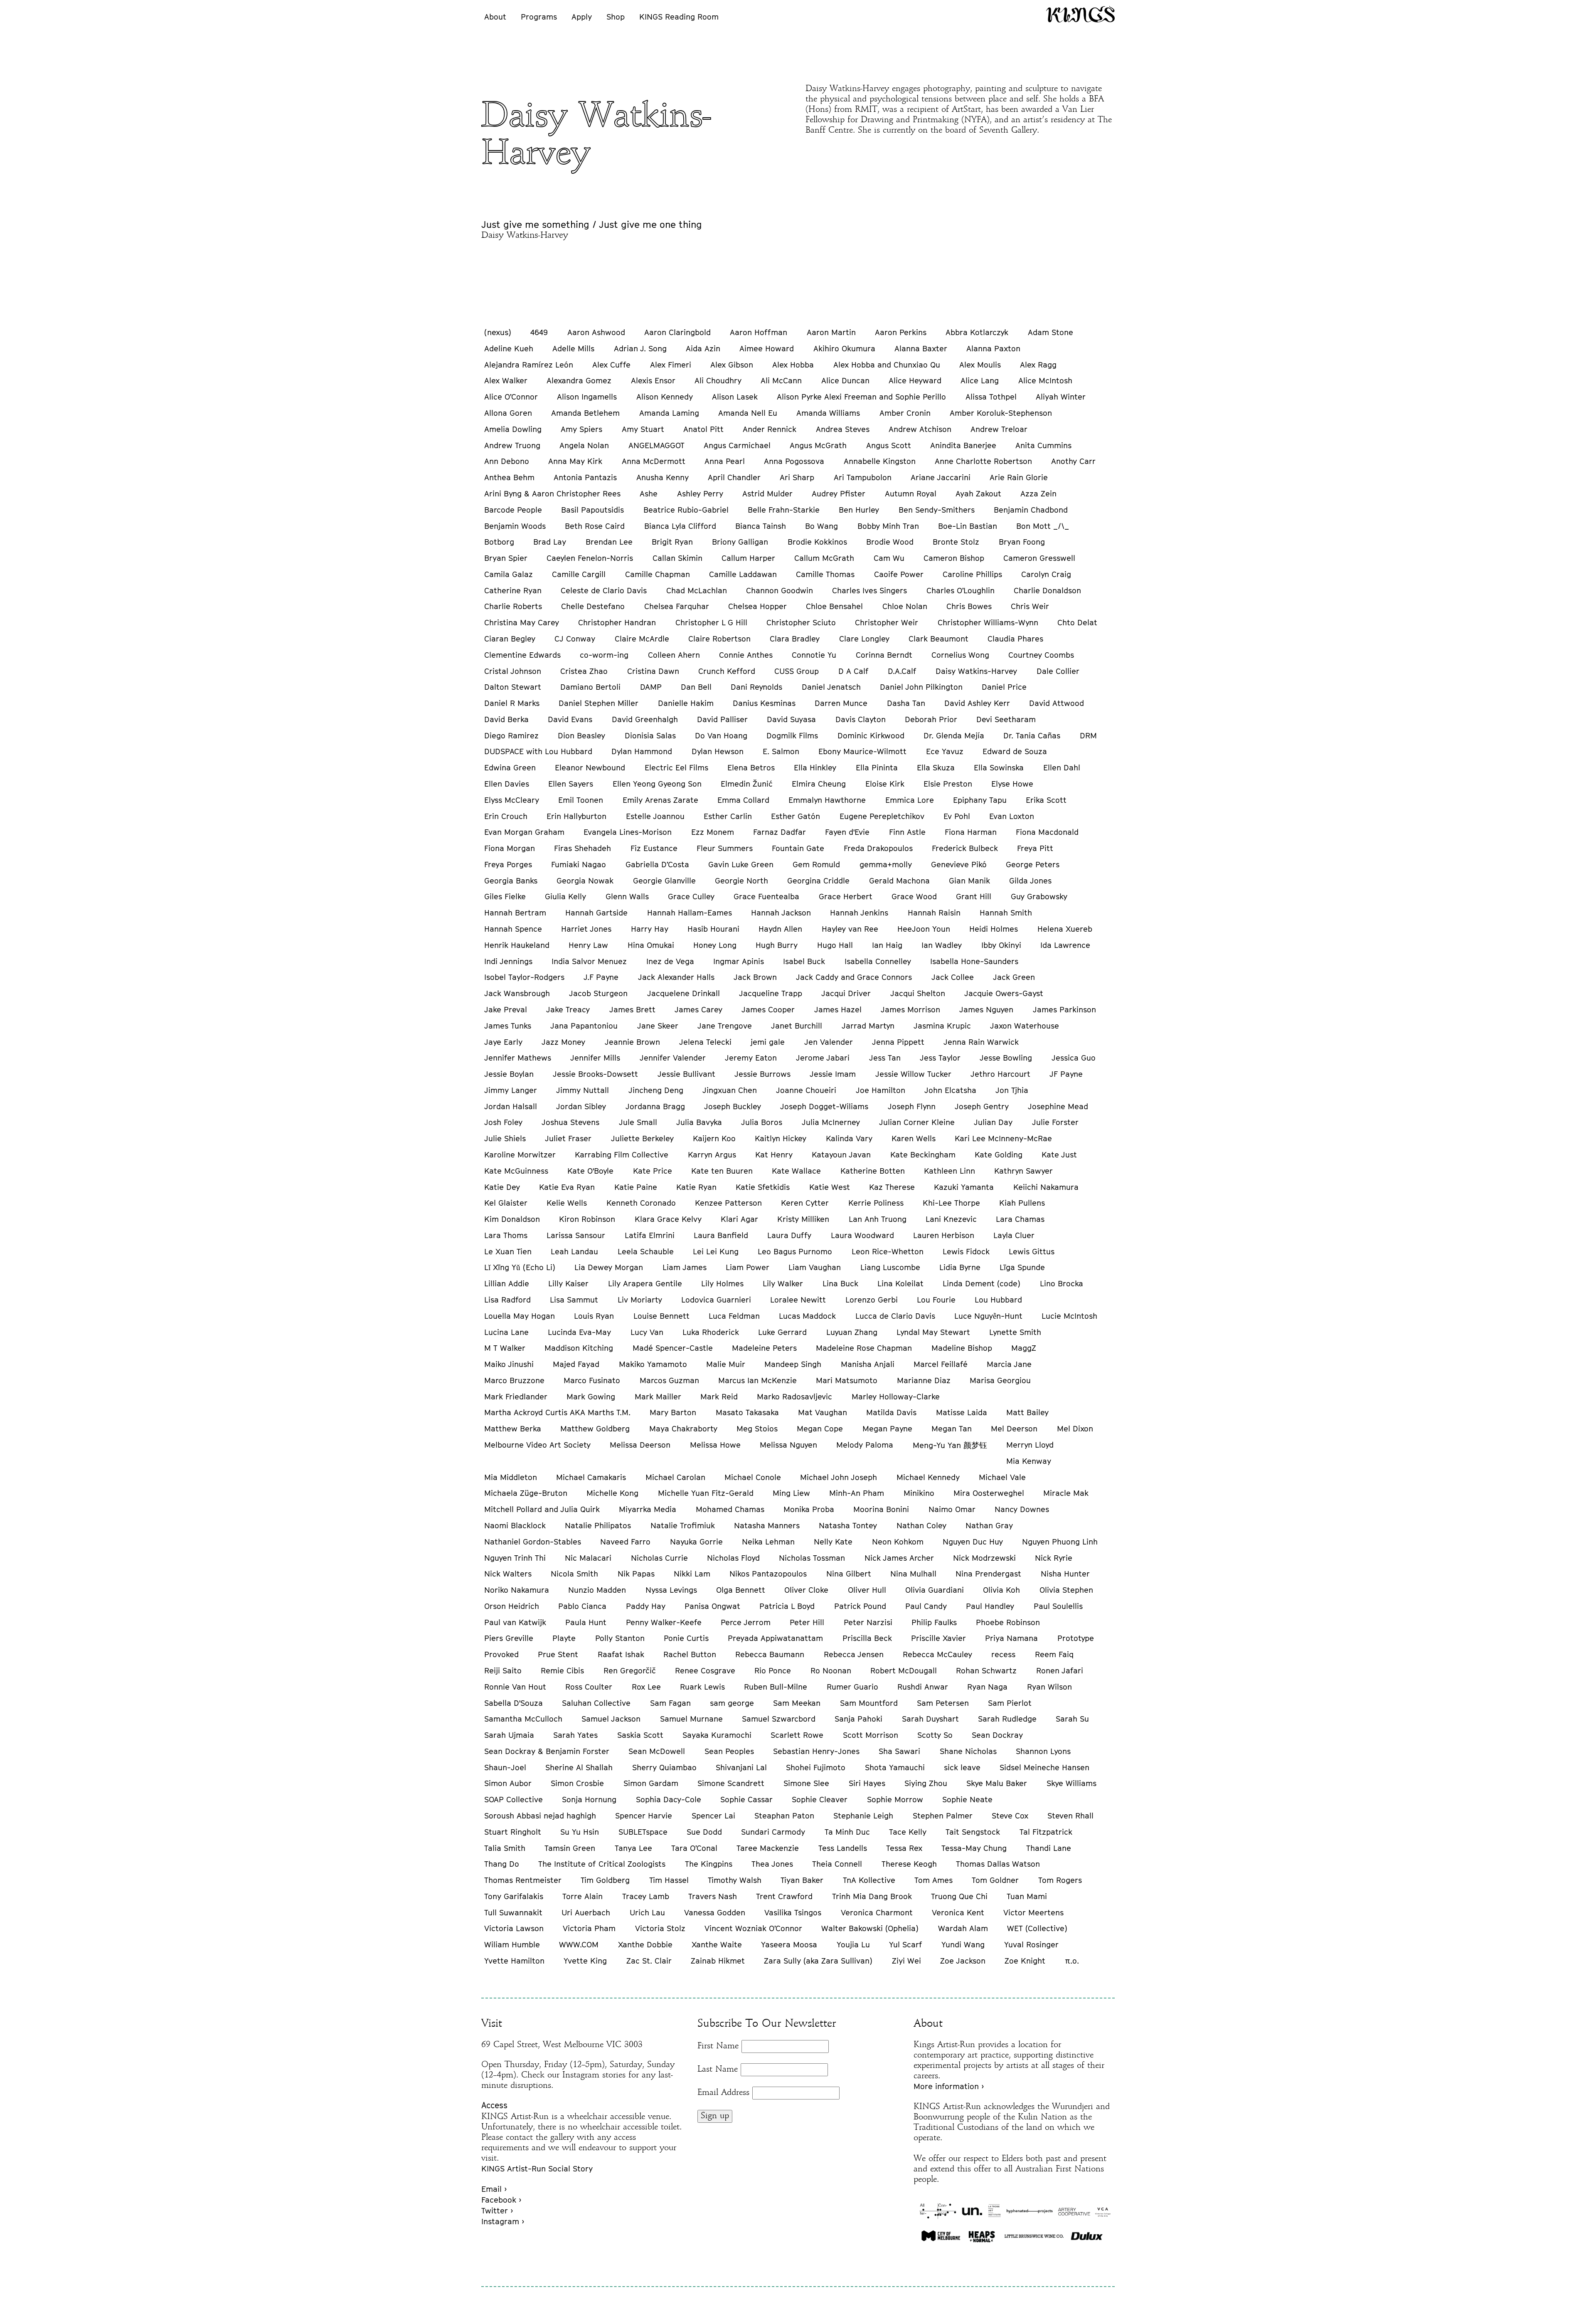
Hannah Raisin (934, 913)
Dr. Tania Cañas (1032, 735)
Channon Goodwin (780, 590)
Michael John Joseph (839, 1477)
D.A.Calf (902, 671)
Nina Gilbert (849, 1574)
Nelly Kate (833, 1542)
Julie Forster (1055, 1122)
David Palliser (722, 719)
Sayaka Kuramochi (717, 1735)
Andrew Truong (512, 445)
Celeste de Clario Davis (604, 590)
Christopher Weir (887, 622)
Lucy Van (647, 1332)
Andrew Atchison (920, 429)
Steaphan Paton (784, 1816)
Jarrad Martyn (868, 1026)
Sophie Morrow (895, 1799)
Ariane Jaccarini (941, 477)
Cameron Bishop (954, 558)
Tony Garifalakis (514, 1896)
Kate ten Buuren (722, 1171)
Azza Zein (1038, 493)
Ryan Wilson (1049, 1687)
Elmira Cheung (819, 784)
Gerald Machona (899, 881)
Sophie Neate (967, 1799)
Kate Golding (999, 1155)
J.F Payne (601, 977)
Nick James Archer (899, 1558)
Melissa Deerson (640, 1445)
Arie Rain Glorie (1019, 477)
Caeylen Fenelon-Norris (590, 558)
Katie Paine (636, 1187)
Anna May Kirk (575, 461)
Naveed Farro (625, 1542)
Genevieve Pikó (959, 864)
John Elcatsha (950, 1090)
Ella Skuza (936, 767)
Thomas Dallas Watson (998, 1864)
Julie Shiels (505, 1138)
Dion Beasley (581, 735)
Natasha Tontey (848, 1525)
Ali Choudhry (718, 380)
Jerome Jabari (823, 1058)
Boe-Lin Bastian (968, 526)
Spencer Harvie (644, 1816)
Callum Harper (748, 558)
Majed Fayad (576, 1364)
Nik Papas (636, 1574)
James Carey (698, 1009)
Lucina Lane (506, 1332)
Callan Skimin (677, 558)
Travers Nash (713, 1896)
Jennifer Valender (673, 1058)
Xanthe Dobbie (645, 1944)
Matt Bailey (1027, 1412)
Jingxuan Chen (730, 1090)
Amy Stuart (643, 429)
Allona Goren (508, 413)
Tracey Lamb (646, 1896)
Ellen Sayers (571, 784)
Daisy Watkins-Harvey (976, 671)
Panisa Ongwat (712, 1606)
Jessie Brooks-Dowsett (595, 1074)
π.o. (1072, 1961)
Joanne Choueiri (806, 1090)
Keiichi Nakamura (1046, 1187)
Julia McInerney (831, 1122)
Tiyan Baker (802, 1880)
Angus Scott (889, 445)
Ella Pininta (877, 767)
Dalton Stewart (513, 687)
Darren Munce (841, 703)
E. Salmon (781, 751)
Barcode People (513, 510)
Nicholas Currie (659, 1558)
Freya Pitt (1035, 848)
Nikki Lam (692, 1574)
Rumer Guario (852, 1687)
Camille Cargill (579, 574)
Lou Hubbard (998, 1300)
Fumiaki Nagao (579, 864)
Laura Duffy (789, 1235)
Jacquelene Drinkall (683, 993)
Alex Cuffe (611, 365)
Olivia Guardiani (935, 1590)
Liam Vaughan (815, 1267)
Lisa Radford (507, 1300)
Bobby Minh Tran (888, 526)
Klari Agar (739, 1219)
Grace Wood (914, 896)
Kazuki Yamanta (964, 1187)
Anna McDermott (654, 461)
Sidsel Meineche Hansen (1044, 1767)
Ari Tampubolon (863, 477)
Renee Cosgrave (705, 1670)
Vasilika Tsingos (793, 1912)
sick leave (962, 1767)
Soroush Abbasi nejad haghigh (540, 1816)
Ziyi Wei (906, 1961)
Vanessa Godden (715, 1912)
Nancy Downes (1022, 1509)
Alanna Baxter (921, 348)
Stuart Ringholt (513, 1832)
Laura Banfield (721, 1235)
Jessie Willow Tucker (913, 1074)
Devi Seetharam (1006, 719)
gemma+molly (886, 864)
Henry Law (588, 945)
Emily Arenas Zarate (660, 800)
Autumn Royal (911, 493)
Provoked (501, 1654)
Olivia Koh (1001, 1590)
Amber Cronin (905, 413)
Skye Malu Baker (997, 1783)
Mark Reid (719, 1396)
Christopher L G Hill (711, 622)
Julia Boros (762, 1122)
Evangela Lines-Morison (628, 832)
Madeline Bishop (962, 1348)
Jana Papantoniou (584, 1026)
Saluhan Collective (596, 1703)
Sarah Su (1072, 1719)
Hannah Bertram (515, 913)
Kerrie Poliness (876, 1203)
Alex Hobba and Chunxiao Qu (887, 365)
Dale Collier (1058, 671)
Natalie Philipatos (598, 1525)
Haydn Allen (780, 929)
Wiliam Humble (512, 1944)
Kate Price (653, 1171)
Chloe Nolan (905, 606)
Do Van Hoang (721, 735)
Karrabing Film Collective (622, 1155)
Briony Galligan (740, 542)
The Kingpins (709, 1864)
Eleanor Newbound (590, 767)
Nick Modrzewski (984, 1558)
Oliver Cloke (806, 1590)
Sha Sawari (899, 1751)
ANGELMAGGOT (656, 445)
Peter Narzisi (868, 1622)
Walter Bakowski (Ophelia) (870, 1928)
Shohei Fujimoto (816, 1767)
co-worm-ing (604, 655)
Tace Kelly (908, 1832)
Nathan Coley (921, 1525)
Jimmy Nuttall (582, 1090)
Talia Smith (505, 1848)
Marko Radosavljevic (794, 1396)
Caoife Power (899, 574)
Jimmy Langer (511, 1090)
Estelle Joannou (655, 816)
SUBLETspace (643, 1832)
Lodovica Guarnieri (716, 1300)
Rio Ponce (773, 1670)
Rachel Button (690, 1654)
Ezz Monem (713, 832)
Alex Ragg (1038, 365)
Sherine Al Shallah (579, 1767)
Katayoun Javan (841, 1155)
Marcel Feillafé (941, 1364)
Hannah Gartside (596, 913)
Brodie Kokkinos (817, 542)
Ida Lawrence (1065, 945)
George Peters (1033, 864)
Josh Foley (503, 1122)
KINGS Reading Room (679, 17)
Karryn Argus (712, 1155)
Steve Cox (1010, 1816)
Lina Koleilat (900, 1283)
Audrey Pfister (839, 493)
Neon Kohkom (898, 1542)
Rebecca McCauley (937, 1654)
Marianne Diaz (924, 1380)
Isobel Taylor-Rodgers (524, 977)
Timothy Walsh (735, 1880)
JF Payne (1066, 1074)
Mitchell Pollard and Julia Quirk (542, 1509)
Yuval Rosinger (1031, 1944)
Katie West (830, 1187)
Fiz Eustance (654, 848)
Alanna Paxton (993, 348)
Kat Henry (774, 1155)
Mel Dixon (1075, 1428)
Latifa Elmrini (650, 1235)
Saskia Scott (640, 1735)
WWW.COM (579, 1944)
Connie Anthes (746, 655)
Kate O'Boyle (590, 1171)
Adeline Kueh (509, 348)
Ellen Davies (507, 784)
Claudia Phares (1015, 639)
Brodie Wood (890, 542)
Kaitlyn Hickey (781, 1138)
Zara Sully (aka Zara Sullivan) (818, 1961)
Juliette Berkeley (642, 1138)
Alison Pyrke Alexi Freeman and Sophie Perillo (861, 397)
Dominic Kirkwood (871, 735)
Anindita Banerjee (963, 445)
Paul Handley (990, 1606)
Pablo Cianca (582, 1606)
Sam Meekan (797, 1703)
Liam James (685, 1267)
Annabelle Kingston (880, 461)
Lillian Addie (507, 1283)
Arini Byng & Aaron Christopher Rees (552, 493)
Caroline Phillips (972, 574)
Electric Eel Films (676, 767)
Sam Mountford (869, 1703)
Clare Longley (864, 639)
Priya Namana (1011, 1638)
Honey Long (715, 945)
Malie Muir (726, 1364)
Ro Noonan (831, 1670)
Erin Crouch (506, 816)
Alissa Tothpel (991, 397)
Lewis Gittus (1032, 1251)
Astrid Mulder (767, 493)
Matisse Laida (962, 1412)
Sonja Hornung (589, 1799)
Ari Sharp (797, 477)
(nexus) (498, 332)
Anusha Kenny (663, 477)
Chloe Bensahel (834, 606)
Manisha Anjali (868, 1364)
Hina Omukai (651, 945)
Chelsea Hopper (757, 606)
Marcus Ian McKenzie (757, 1380)
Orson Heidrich (512, 1606)
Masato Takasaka (747, 1412)
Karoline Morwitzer (520, 1155)
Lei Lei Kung (716, 1251)
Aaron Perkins (901, 332)
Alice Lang (980, 380)
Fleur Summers (725, 848)
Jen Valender (829, 1042)
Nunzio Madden (597, 1590)
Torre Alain (582, 1896)
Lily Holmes (722, 1283)
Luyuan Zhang (852, 1332)
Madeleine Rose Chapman (864, 1348)
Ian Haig (887, 945)
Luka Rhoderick (711, 1332)
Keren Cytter (805, 1203)
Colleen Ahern (674, 655)
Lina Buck (840, 1283)
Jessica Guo (1074, 1058)
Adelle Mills (573, 348)
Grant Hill (974, 896)
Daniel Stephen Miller (598, 703)
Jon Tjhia (1012, 1090)
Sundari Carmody (773, 1832)
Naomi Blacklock (515, 1525)
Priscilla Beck (867, 1638)
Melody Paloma (865, 1445)
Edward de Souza (1015, 751)
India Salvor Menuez (589, 961)
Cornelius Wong (960, 655)
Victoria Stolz (660, 1928)
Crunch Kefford (727, 671)
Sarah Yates (575, 1735)
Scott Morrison (871, 1735)
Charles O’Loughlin (961, 590)
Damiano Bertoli (590, 687)
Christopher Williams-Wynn (988, 622)
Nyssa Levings (671, 1590)
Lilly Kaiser (568, 1283)
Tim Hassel (669, 1880)
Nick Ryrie (1054, 1558)
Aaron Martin (831, 332)
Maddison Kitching (579, 1348)
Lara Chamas (1020, 1219)
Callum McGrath (824, 558)
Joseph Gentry (982, 1106)
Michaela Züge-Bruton (526, 1493)
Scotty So (935, 1735)
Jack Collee (953, 977)
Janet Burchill (797, 1026)
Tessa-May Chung (974, 1848)
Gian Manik (969, 881)
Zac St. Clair (649, 1961)
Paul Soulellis (1058, 1606)
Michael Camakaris (591, 1477)
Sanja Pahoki (858, 1719)
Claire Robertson (719, 639)
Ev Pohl (957, 816)
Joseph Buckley (733, 1106)
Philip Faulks (934, 1622)
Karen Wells (914, 1138)
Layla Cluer (1014, 1235)
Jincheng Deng (656, 1090)
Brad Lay (550, 542)
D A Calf (853, 671)
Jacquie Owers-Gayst (1004, 993)
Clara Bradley (795, 639)
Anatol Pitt (703, 429)
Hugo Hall (835, 945)
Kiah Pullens (1022, 1203)
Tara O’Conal (694, 1848)
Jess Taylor (940, 1058)
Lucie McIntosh (1069, 1316)
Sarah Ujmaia (509, 1735)
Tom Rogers (1060, 1880)
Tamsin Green (570, 1848)
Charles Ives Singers (869, 590)
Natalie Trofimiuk (683, 1525)
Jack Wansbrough (517, 993)
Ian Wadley (942, 945)
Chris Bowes (969, 606)
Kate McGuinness (516, 1171)
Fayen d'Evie (847, 832)
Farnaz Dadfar (780, 832)
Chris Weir (1030, 606)
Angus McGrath (818, 445)
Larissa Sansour (576, 1235)
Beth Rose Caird (595, 526)
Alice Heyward (915, 380)
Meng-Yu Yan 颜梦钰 (950, 1445)
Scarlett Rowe (797, 1735)
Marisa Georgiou (1000, 1380)
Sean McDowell (657, 1751)
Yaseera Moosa (789, 1944)
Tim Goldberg (605, 1880)
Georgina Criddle (818, 881)
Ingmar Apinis (739, 961)
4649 (539, 332)
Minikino (919, 1493)
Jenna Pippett (898, 1042)
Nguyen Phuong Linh (1060, 1542)
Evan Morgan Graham (524, 832)
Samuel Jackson (611, 1719)
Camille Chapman (658, 574)
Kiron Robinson (587, 1219)
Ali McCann (781, 380)
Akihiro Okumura (844, 348)
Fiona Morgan (510, 848)
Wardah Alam (963, 1928)
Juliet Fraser (568, 1138)
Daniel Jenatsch (831, 687)
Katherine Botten (873, 1171)
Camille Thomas (825, 574)
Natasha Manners (767, 1525)
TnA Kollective (869, 1880)
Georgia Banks (511, 881)
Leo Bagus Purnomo (795, 1251)
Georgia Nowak (585, 881)
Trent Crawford (784, 1896)
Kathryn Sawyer (1023, 1171)
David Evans (570, 719)
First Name (718, 2046)
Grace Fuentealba (766, 896)
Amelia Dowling (513, 429)
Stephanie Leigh (863, 1816)
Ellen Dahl (1062, 767)
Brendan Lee (609, 542)
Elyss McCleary (512, 800)
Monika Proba (809, 1509)
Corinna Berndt (884, 655)
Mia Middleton (511, 1477)
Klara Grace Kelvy (668, 1219)
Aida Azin (703, 348)
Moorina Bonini (881, 1509)
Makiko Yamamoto (653, 1364)
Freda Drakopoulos (878, 848)
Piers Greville (509, 1638)
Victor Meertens (1033, 1912)
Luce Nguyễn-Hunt (988, 1316)
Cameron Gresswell (1039, 558)
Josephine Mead (1058, 1106)
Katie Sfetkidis (763, 1187)
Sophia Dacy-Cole (669, 1799)
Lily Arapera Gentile (645, 1283)
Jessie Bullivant (686, 1074)
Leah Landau (574, 1251)
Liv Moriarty (640, 1300)
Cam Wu (889, 558)
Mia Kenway (1029, 1461)
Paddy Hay (646, 1606)
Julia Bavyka (699, 1122)
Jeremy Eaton (751, 1058)
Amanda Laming (669, 413)
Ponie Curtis (686, 1638)
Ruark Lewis (702, 1687)
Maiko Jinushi (509, 1364)
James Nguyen (986, 1009)
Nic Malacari (588, 1558)
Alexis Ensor (653, 380)
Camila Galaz (509, 574)
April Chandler (734, 477)
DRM (1088, 735)
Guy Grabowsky (1039, 896)
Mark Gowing (591, 1396)
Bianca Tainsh (761, 526)
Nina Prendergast (988, 1574)
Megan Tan (952, 1428)
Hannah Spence (513, 929)
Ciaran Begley (510, 639)
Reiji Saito (503, 1670)
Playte (564, 1638)
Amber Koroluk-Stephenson (1001, 413)
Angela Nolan (584, 445)
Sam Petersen (943, 1703)
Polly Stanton (620, 1638)
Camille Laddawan (743, 574)
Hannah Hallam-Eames (690, 913)
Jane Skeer (658, 1026)
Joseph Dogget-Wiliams (824, 1106)
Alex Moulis (980, 365)
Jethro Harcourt (1000, 1074)
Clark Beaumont (938, 639)
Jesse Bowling (1006, 1058)
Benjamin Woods (515, 526)
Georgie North (741, 881)
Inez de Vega (670, 961)
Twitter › (497, 2211)
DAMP (651, 687)
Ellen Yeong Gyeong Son (657, 784)
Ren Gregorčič (630, 1670)
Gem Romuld (816, 864)
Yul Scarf (906, 1944)
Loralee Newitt (798, 1300)
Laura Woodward (862, 1235)
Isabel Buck (804, 961)
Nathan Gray (989, 1525)
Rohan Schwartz (986, 1670)
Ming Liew (791, 1493)
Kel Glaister (506, 1203)
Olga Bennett (741, 1590)
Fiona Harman (971, 832)
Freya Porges (508, 864)
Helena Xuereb (1065, 929)
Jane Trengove (725, 1026)
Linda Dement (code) (981, 1283)
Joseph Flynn (912, 1106)
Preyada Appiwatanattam (775, 1638)
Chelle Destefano (593, 606)
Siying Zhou (926, 1783)
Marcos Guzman (669, 1380)
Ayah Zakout (978, 493)
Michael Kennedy (928, 1477)
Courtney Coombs (1041, 655)
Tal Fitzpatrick (1046, 1832)
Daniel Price (1004, 687)
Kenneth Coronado (641, 1203)
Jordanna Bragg (655, 1106)
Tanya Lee (633, 1848)
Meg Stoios (757, 1428)
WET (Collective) (1037, 1928)
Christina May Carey (522, 622)
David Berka (506, 719)
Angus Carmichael (737, 445)
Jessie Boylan (509, 1074)
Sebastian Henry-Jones (816, 1751)
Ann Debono (507, 461)
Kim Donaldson (512, 1219)
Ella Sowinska (999, 767)
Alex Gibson (732, 365)
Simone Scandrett (731, 1783)
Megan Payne (887, 1428)
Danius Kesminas (764, 703)
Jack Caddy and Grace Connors (854, 977)
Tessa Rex (904, 1848)
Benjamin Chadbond (1031, 510)
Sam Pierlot (1010, 1703)
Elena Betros (751, 767)
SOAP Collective (514, 1799)
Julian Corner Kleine (917, 1122)
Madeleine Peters (764, 1348)
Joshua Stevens (570, 1122)
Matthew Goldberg (595, 1428)
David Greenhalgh (645, 719)
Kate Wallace (796, 1171)
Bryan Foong (1022, 542)
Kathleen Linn (949, 1171)
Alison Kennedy (665, 397)
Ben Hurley (859, 510)
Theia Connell (837, 1864)
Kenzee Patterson (728, 1203)
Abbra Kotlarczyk (977, 332)
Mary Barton (673, 1412)
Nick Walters (508, 1574)
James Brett (632, 1009)
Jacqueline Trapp (771, 993)
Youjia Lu (853, 1944)
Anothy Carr (1073, 461)
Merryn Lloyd (1030, 1445)
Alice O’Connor (511, 397)
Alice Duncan (845, 380)
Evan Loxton (1012, 816)
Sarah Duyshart (930, 1719)
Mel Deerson (1014, 1428)
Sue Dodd (704, 1832)
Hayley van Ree (850, 929)
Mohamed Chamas (730, 1509)
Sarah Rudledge (1007, 1719)
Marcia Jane (1009, 1364)
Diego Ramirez (511, 735)
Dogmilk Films (792, 735)
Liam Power (748, 1267)
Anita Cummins (1043, 445)
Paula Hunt (586, 1622)
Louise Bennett (661, 1316)
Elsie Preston (948, 784)
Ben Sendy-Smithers (937, 510)
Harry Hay (650, 929)
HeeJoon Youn (924, 929)
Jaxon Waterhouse (1025, 1026)
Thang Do (502, 1864)
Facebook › (501, 2200)
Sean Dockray (997, 1735)
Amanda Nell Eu (748, 413)
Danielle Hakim (686, 703)
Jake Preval (506, 1009)
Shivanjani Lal (741, 1767)
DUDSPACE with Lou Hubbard (538, 751)
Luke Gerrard (782, 1332)
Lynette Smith (1015, 1332)
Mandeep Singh (793, 1364)
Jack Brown (755, 977)
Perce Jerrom (746, 1622)
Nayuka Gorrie (696, 1542)
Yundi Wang (963, 1944)
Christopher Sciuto (801, 622)
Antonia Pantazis (585, 477)
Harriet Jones (586, 929)
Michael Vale (1002, 1477)
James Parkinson (1064, 1009)
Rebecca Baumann (770, 1654)
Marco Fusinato (592, 1380)
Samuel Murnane (691, 1719)
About (495, 17)
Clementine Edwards (522, 655)
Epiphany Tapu (980, 800)
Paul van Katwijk (515, 1622)
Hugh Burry (777, 945)
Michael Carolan (675, 1477)
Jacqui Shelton (918, 993)
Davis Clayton (861, 719)
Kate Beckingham (923, 1155)
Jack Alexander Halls (676, 977)
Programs (539, 17)
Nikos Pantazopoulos (768, 1574)
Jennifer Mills (595, 1058)
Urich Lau (647, 1912)
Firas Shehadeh (582, 848)
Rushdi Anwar (923, 1687)
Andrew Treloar (999, 429)
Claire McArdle (642, 639)
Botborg (499, 542)
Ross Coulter (589, 1687)
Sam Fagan (670, 1703)
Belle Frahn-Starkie (784, 510)
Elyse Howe (1012, 784)
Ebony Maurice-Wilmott (862, 751)
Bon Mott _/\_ (1043, 526)
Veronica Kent (958, 1912)
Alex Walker (506, 380)
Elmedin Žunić (747, 784)
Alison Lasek (735, 397)
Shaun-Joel (505, 1767)
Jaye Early (503, 1042)
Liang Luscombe (890, 1267)
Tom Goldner (995, 1880)
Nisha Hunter (1065, 1574)
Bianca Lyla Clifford (680, 526)
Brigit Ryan (672, 542)
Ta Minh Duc (847, 1832)
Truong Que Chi (959, 1896)
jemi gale (768, 1042)
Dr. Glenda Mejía (954, 735)
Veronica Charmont (877, 1912)
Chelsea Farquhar (677, 606)
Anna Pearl (725, 461)
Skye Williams (1071, 1783)
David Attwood (1057, 703)
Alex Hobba (793, 365)
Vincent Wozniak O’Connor (753, 1928)
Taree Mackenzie (768, 1848)
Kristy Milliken (803, 1219)
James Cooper (768, 1009)
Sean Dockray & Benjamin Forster (547, 1751)
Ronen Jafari (1060, 1670)
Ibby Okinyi (1001, 945)
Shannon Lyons (1043, 1751)
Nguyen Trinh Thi (515, 1558)
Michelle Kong (612, 1493)
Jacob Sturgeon (598, 993)
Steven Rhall (1070, 1816)
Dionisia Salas (650, 735)
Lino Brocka (1062, 1283)
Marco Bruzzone (514, 1380)
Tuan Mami (1027, 1896)
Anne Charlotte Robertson (983, 461)
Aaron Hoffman (759, 332)
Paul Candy (926, 1606)
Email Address (723, 2093)
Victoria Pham (589, 1928)
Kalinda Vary (849, 1138)
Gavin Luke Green (741, 864)
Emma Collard (743, 800)
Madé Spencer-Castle (673, 1348)
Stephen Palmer (943, 1816)
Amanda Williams (828, 413)
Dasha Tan (906, 703)
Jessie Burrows (762, 1074)
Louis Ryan (594, 1316)
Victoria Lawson (514, 1928)
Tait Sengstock (973, 1832)
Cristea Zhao (584, 671)
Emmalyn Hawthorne (827, 800)
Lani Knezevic (951, 1219)
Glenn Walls (627, 896)
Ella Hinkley (815, 767)
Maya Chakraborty (683, 1428)
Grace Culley (691, 896)
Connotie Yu (814, 655)
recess (1003, 1654)
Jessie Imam (833, 1074)
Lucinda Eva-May (579, 1332)
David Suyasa (791, 719)
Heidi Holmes (994, 929)
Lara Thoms (506, 1235)
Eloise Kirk (885, 784)
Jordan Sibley (581, 1106)
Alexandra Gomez (579, 380)
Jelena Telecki (705, 1042)
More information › (949, 2086)
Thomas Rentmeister (523, 1880)
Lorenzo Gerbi (872, 1300)
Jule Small (638, 1122)
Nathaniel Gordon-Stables (533, 1542)
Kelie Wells (567, 1203)
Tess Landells (843, 1848)
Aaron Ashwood (596, 332)
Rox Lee (646, 1687)
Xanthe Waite (717, 1944)
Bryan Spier (506, 558)
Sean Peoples (729, 1751)
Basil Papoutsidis (592, 510)
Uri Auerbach (586, 1912)
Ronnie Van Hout (515, 1687)
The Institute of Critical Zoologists (602, 1864)
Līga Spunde (1022, 1267)
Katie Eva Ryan (567, 1187)
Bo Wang (821, 526)
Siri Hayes (867, 1783)
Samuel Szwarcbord (779, 1719)
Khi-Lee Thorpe (951, 1203)
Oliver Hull (867, 1590)
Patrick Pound (860, 1606)
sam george (732, 1703)
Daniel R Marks (512, 703)
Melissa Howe (715, 1445)
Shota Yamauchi (895, 1767)
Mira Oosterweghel (989, 1493)
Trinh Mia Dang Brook (872, 1896)
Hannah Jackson (781, 913)
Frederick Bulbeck (965, 848)
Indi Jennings (508, 961)
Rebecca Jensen (854, 1654)
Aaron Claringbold (677, 332)
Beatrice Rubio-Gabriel (686, 510)
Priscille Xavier (938, 1638)
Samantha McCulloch (523, 1719)
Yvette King (585, 1961)
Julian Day (993, 1122)
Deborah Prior (931, 719)
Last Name (718, 2070)
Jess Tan (885, 1058)
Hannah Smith (1006, 913)
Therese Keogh (909, 1864)
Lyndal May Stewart (933, 1332)
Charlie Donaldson (1047, 590)
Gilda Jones (1030, 881)
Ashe (649, 493)
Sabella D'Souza (514, 1703)
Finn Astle (907, 832)
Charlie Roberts (513, 606)
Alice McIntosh (1045, 380)
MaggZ (1024, 1348)
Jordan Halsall (511, 1106)
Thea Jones (772, 1864)
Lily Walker (783, 1283)
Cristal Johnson (513, 671)
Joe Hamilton (881, 1090)
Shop (616, 17)
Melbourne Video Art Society (537, 1445)
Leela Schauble (646, 1251)
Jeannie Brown (632, 1042)
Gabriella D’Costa (657, 864)
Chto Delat (1077, 622)
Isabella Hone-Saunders (974, 961)
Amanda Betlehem (585, 413)
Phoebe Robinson (1008, 1622)
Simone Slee (806, 1783)
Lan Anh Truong (878, 1219)
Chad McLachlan (697, 590)
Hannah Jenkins (859, 913)
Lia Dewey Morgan (609, 1267)
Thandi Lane (1049, 1848)
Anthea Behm (509, 477)
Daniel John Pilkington (921, 687)
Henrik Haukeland (517, 945)
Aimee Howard (767, 348)
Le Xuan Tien (508, 1251)
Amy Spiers (581, 429)
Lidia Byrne (960, 1267)
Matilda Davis (891, 1412)
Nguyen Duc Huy (973, 1542)
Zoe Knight (1025, 1961)
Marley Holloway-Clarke (896, 1396)
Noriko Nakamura (517, 1590)
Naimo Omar (952, 1509)
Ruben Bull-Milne (776, 1687)
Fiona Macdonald (1047, 832)
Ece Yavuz (945, 751)
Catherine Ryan (513, 590)
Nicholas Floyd (733, 1558)
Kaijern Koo (714, 1138)
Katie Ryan (696, 1187)
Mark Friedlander (516, 1396)
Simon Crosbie (577, 1783)
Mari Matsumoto (847, 1380)
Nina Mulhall (913, 1574)
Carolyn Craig (1046, 574)
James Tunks (508, 1026)
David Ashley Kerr (977, 703)
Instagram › (503, 2221)
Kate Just (1059, 1155)
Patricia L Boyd (787, 1606)
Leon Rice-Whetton (888, 1251)
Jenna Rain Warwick (981, 1042)
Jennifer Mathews (518, 1058)
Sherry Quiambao (664, 1767)
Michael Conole (753, 1477)
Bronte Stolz (956, 542)
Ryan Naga (987, 1687)
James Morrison (910, 1009)
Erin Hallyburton (576, 816)
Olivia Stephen (1066, 1590)
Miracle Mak (1066, 1493)
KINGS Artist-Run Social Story (537, 2169)
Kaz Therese (892, 1187)
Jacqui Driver (846, 993)
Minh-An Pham (857, 1493)
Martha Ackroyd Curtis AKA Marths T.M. (557, 1412)
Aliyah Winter (1061, 397)
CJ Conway (575, 639)
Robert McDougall (904, 1670)
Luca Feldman (734, 1316)
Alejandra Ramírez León (529, 365)
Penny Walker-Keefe (664, 1622)
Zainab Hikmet (718, 1961)
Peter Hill (807, 1622)
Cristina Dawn (653, 671)
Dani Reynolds (756, 687)
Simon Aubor (508, 1783)
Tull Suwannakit (513, 1912)
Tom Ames (933, 1880)
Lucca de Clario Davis (895, 1316)
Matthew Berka (513, 1428)
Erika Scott (1046, 800)
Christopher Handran (617, 622)
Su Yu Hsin (580, 1832)
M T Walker (505, 1348)
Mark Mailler (658, 1396)
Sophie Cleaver (820, 1799)
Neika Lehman (768, 1542)
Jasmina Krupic (942, 1026)
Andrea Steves (843, 429)
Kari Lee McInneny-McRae (1003, 1138)
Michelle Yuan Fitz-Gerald (706, 1493)
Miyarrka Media (648, 1509)
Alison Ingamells (587, 397)
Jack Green (1014, 977)
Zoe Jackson (963, 1961)
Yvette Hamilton (514, 1961)
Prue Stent (558, 1654)
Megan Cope (820, 1428)
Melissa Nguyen (788, 1445)
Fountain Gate (798, 848)
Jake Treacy (568, 1009)
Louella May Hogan (520, 1316)
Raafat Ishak (621, 1654)
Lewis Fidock (966, 1251)
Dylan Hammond (642, 751)
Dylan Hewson (718, 751)
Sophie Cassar (746, 1799)
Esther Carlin (728, 816)
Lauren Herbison (944, 1235)
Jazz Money (563, 1042)
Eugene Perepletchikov (882, 816)
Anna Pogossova (794, 461)
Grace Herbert (846, 896)
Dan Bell (696, 687)
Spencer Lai (713, 1816)
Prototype (1076, 1638)
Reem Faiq (1054, 1654)
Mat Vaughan (823, 1412)
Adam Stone (1050, 332)
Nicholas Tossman (812, 1558)
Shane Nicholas (968, 1751)
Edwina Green (510, 767)
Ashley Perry (700, 493)
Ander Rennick (770, 429)
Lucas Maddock (807, 1316)
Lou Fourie (936, 1300)
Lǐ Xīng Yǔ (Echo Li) (520, 1267)
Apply (582, 17)
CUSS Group (797, 671)
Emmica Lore (910, 800)
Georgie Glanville (664, 881)
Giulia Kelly (565, 896)
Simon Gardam (651, 1783)
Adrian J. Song (640, 348)
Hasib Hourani (713, 929)
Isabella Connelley (878, 961)
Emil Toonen (581, 800)
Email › (494, 2189)
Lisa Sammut (574, 1300)
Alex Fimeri (671, 365)
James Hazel (838, 1009)
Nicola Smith (574, 1574)
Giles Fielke (505, 896)
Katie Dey (502, 1187)
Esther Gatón (796, 816)
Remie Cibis (562, 1670)
